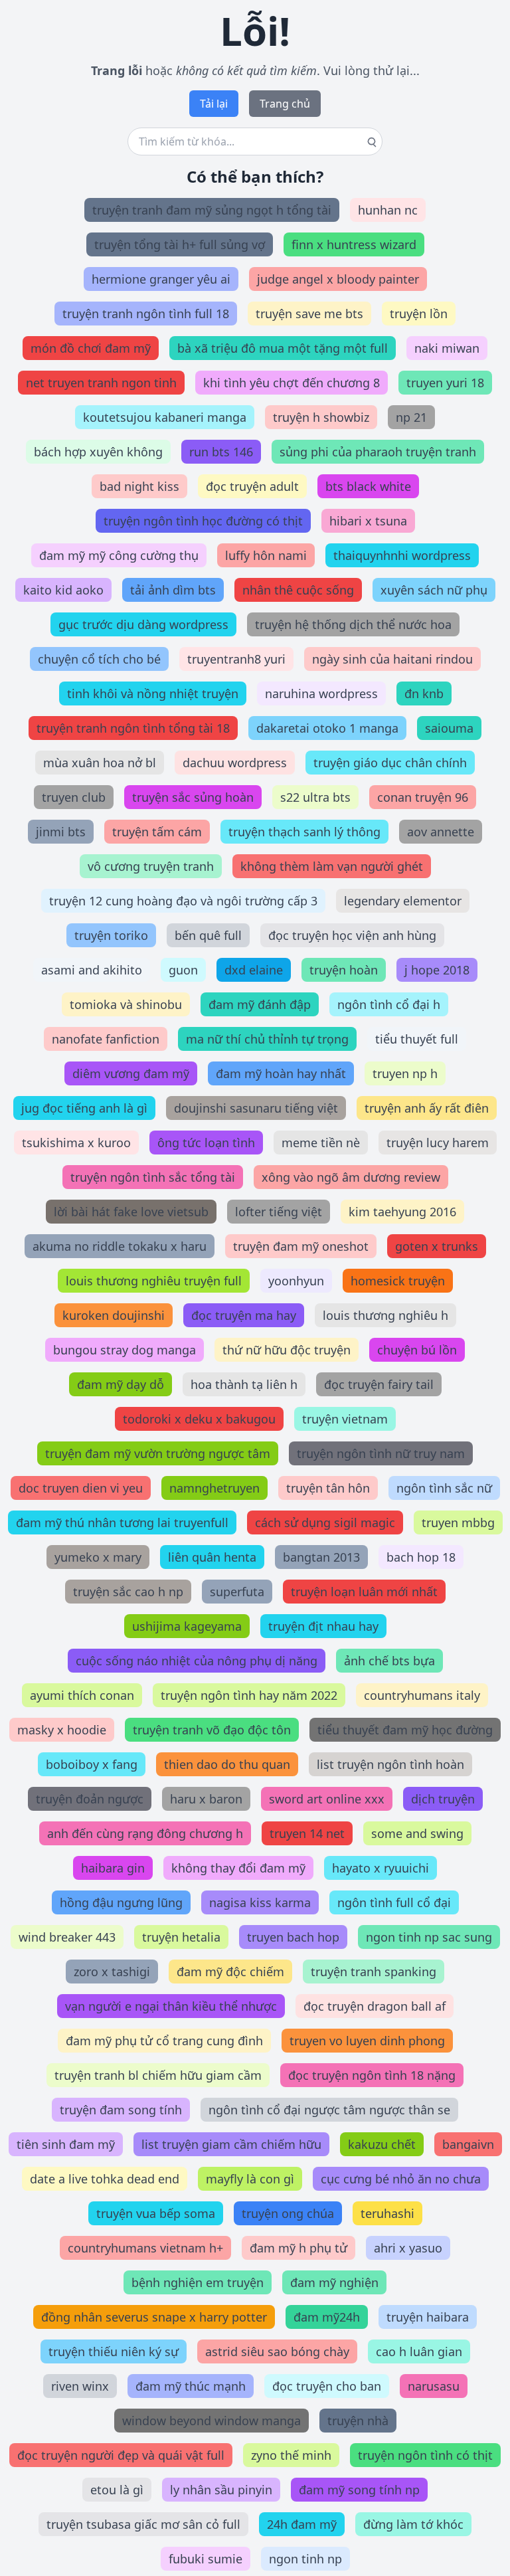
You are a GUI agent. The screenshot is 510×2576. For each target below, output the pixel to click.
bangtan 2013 (321, 1557)
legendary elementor (403, 901)
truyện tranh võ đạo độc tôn (212, 1730)
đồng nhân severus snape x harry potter (154, 2317)
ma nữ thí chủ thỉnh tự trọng (267, 1039)
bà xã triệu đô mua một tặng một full (283, 348)
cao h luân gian (419, 2351)
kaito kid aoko (63, 590)
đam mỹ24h (327, 2317)
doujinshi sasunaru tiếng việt (256, 1108)
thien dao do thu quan (227, 1764)
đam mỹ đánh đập (260, 1004)
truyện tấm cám (157, 832)
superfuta (237, 1592)
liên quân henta (212, 1557)
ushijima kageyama (187, 1626)
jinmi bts (61, 832)
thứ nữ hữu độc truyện (287, 1350)
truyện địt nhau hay (323, 1626)
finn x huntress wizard (354, 244)
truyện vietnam (345, 1419)
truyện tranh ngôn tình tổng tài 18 (133, 728)
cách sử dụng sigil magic (325, 1522)
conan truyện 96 (423, 797)
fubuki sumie (206, 2559)
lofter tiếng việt (279, 1212)
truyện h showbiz (321, 417)
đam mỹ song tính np (359, 2490)
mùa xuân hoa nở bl (100, 763)
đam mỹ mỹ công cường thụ (119, 555)
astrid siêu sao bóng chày (277, 2351)
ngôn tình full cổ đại (394, 1902)
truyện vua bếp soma (156, 2213)
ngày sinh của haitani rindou (392, 659)
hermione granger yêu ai (161, 279)
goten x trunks (437, 1246)
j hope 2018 (437, 970)
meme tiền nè (321, 1143)
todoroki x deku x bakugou (199, 1419)
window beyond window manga (212, 2421)
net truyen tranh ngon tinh (101, 383)
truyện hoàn (344, 970)
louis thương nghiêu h (385, 1315)
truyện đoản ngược (90, 1799)
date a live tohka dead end (105, 2179)
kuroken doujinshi (114, 1315)
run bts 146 (221, 452)
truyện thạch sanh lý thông (304, 832)
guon (183, 970)
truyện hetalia (181, 1937)
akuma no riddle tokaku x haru (120, 1246)
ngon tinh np (305, 2559)
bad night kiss (139, 486)
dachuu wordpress (235, 763)
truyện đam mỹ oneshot (301, 1246)
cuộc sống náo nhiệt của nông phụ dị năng (197, 1661)
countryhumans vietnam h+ (145, 2248)
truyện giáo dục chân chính (390, 763)
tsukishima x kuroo (76, 1143)
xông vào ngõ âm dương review (351, 1177)
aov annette (441, 832)
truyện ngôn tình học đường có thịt (203, 521)
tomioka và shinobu (126, 1004)
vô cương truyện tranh (151, 866)
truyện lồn (419, 314)
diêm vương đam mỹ (131, 1073)
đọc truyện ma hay (244, 1315)
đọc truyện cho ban (327, 2386)
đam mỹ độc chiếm (230, 1972)
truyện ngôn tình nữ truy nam (381, 1453)
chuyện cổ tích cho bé (99, 659)
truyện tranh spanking (374, 1972)
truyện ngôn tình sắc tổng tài (153, 1177)
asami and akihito (92, 970)
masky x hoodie (62, 1730)
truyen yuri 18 (445, 383)
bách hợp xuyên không (98, 452)
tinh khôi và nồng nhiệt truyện (153, 693)
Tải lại (214, 104)
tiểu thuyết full (417, 1039)
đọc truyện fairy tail (379, 1384)
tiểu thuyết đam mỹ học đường (405, 1730)
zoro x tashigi (112, 1972)
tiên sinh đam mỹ (66, 2144)
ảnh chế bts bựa (389, 1661)
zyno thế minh (291, 2455)
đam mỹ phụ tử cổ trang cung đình (164, 2041)
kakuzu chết (382, 2144)
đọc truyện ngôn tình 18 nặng (372, 2075)
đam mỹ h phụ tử (298, 2248)
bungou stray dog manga (125, 1350)
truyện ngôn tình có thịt (425, 2455)
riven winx (80, 2386)
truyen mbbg (458, 1522)
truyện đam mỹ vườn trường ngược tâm (158, 1453)
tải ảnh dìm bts (173, 590)
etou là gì (117, 2490)
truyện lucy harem (438, 1143)
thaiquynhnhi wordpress (402, 555)
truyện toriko (111, 935)
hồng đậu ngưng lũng (121, 1902)
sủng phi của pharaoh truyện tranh (378, 452)
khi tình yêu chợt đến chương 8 (292, 383)
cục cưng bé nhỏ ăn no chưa (401, 2179)
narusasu (434, 2386)
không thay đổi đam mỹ (238, 1868)
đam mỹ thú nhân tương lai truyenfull (122, 1522)
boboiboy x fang (92, 1764)
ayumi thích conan (82, 1695)
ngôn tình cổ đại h (389, 1004)
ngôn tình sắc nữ (444, 1488)
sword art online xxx (327, 1799)
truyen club (74, 797)
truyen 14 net (307, 1833)
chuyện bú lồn (417, 1350)
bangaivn (468, 2144)
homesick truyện (398, 1281)
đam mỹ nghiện (334, 2282)
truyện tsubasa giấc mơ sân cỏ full (143, 2524)
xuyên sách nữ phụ (434, 590)
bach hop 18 (421, 1557)
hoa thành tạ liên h (244, 1384)
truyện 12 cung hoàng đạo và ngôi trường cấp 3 (183, 901)
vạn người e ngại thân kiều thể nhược (171, 2006)
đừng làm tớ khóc (413, 2524)
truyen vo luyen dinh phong (367, 2041)
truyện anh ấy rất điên (427, 1108)
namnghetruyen (214, 1488)
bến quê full (208, 935)
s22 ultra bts (315, 797)
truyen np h (405, 1073)
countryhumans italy (422, 1695)
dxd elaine (254, 970)
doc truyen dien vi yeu (81, 1488)
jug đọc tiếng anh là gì (84, 1108)
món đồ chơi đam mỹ (91, 348)
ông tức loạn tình (206, 1143)
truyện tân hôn (328, 1488)
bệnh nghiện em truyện (198, 2282)
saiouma (449, 728)
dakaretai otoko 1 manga (327, 728)
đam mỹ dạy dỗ (121, 1384)
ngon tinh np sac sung (429, 1937)
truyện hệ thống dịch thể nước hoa (353, 624)
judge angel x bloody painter (338, 279)
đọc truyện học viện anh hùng (352, 935)
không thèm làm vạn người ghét (332, 866)
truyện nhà (358, 2421)
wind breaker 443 (67, 1937)
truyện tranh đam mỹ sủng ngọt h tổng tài (212, 210)
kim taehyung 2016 (402, 1212)
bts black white (368, 486)
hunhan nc (388, 210)
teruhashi (387, 2213)
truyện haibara (428, 2317)
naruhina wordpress (321, 693)
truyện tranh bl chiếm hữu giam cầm (158, 2075)
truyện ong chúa (288, 2213)
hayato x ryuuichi (381, 1868)
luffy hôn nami (266, 555)
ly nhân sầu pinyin (221, 2490)
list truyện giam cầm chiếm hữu (231, 2144)
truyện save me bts (309, 314)
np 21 (411, 417)
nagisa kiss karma (260, 1902)
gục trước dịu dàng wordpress (143, 624)
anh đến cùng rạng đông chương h (145, 1833)
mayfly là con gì (250, 2179)
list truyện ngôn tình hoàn (390, 1764)
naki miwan (447, 348)
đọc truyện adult (252, 486)
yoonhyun (296, 1281)
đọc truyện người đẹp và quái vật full (121, 2455)
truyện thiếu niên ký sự (114, 2351)
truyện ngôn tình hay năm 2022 (249, 1695)
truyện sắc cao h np (128, 1592)
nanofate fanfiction (106, 1039)
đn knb (424, 693)
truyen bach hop (293, 1937)
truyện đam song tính (121, 2110)
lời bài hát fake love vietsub (131, 1212)
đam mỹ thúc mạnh (191, 2386)
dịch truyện (443, 1799)
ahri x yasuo (408, 2248)
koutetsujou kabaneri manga (165, 417)
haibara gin (113, 1868)
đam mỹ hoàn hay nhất (281, 1073)
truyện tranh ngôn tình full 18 (146, 314)
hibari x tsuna (368, 521)
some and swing (417, 1833)
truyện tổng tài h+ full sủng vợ (180, 244)
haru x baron (206, 1799)
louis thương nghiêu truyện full (154, 1281)
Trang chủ (285, 104)
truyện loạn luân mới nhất (364, 1592)
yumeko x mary (98, 1557)
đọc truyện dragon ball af (375, 2006)
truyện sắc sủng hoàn (193, 797)
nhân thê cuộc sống (298, 590)
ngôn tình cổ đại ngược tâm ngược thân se (329, 2110)
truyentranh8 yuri (236, 659)
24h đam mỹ (302, 2524)
